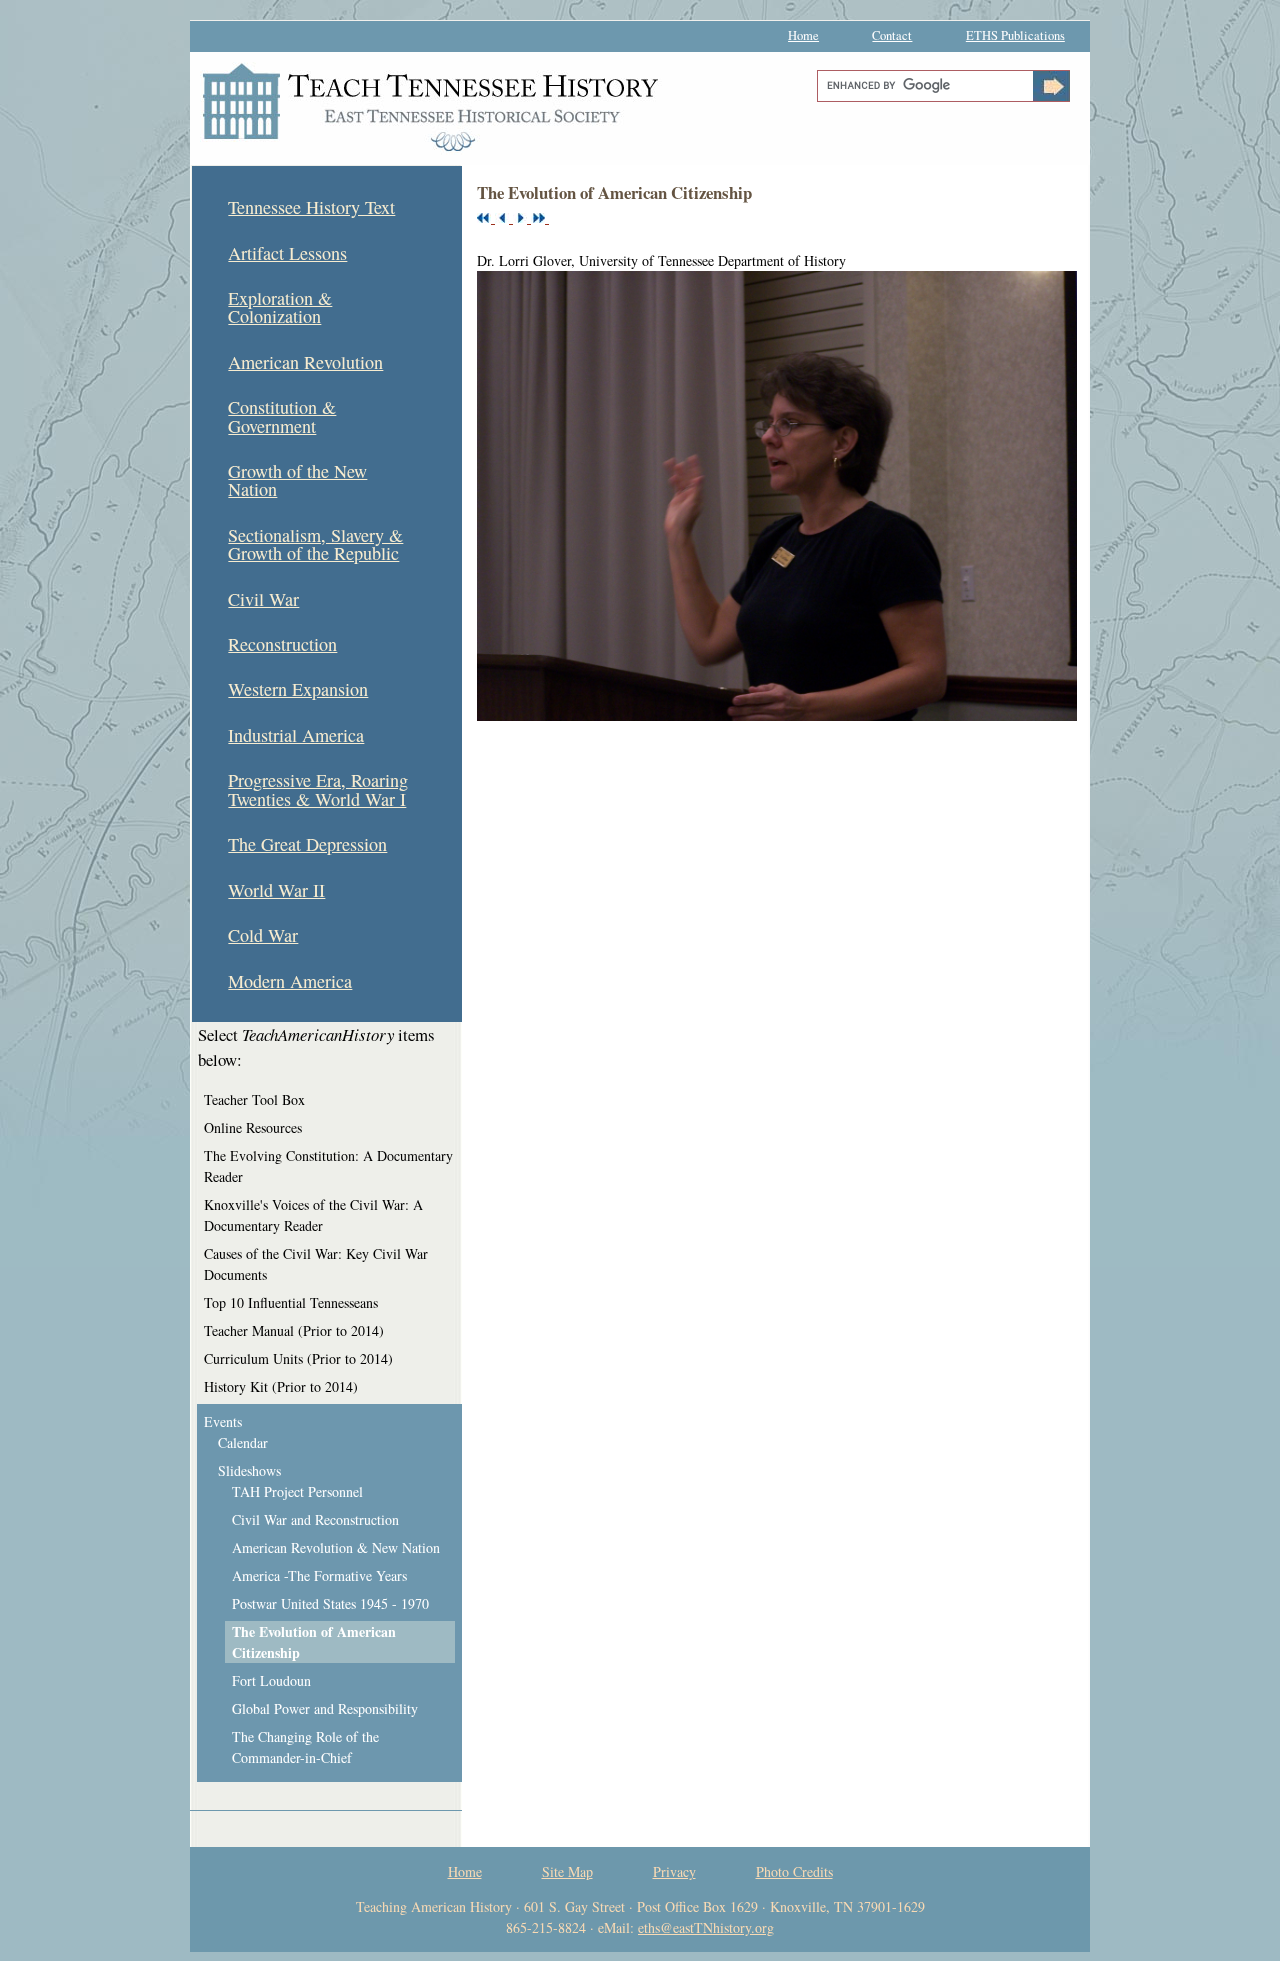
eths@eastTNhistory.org (706, 1927)
